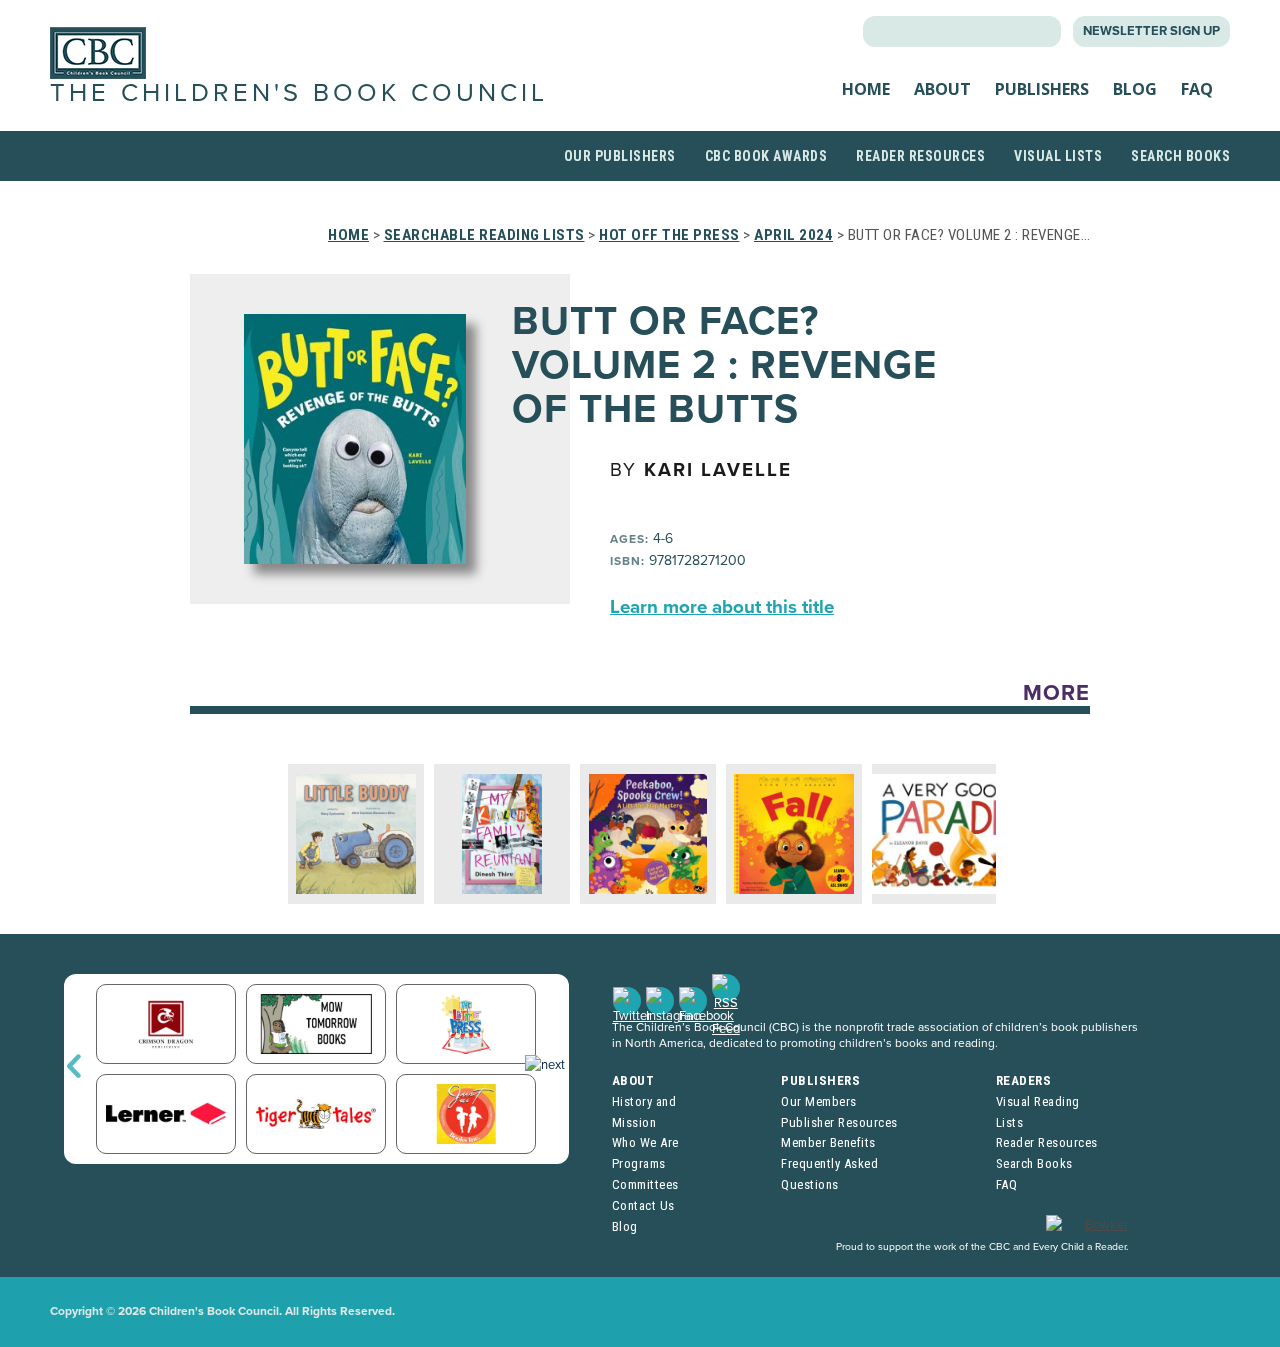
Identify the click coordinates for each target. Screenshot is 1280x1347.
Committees (645, 1184)
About (942, 89)
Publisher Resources (839, 1122)
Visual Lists (1058, 156)
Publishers (1042, 89)
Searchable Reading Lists (484, 235)
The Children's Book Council (299, 93)
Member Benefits (828, 1142)
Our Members (819, 1101)
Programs (639, 1163)
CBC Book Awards (766, 156)
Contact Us (643, 1205)
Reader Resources (920, 156)
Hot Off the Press (669, 235)
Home (866, 89)
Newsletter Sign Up (1151, 31)
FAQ (1197, 89)
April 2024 (793, 235)
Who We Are (645, 1142)
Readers (1024, 1080)
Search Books (1180, 156)
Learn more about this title (722, 607)
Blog (1135, 89)
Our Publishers (620, 156)
